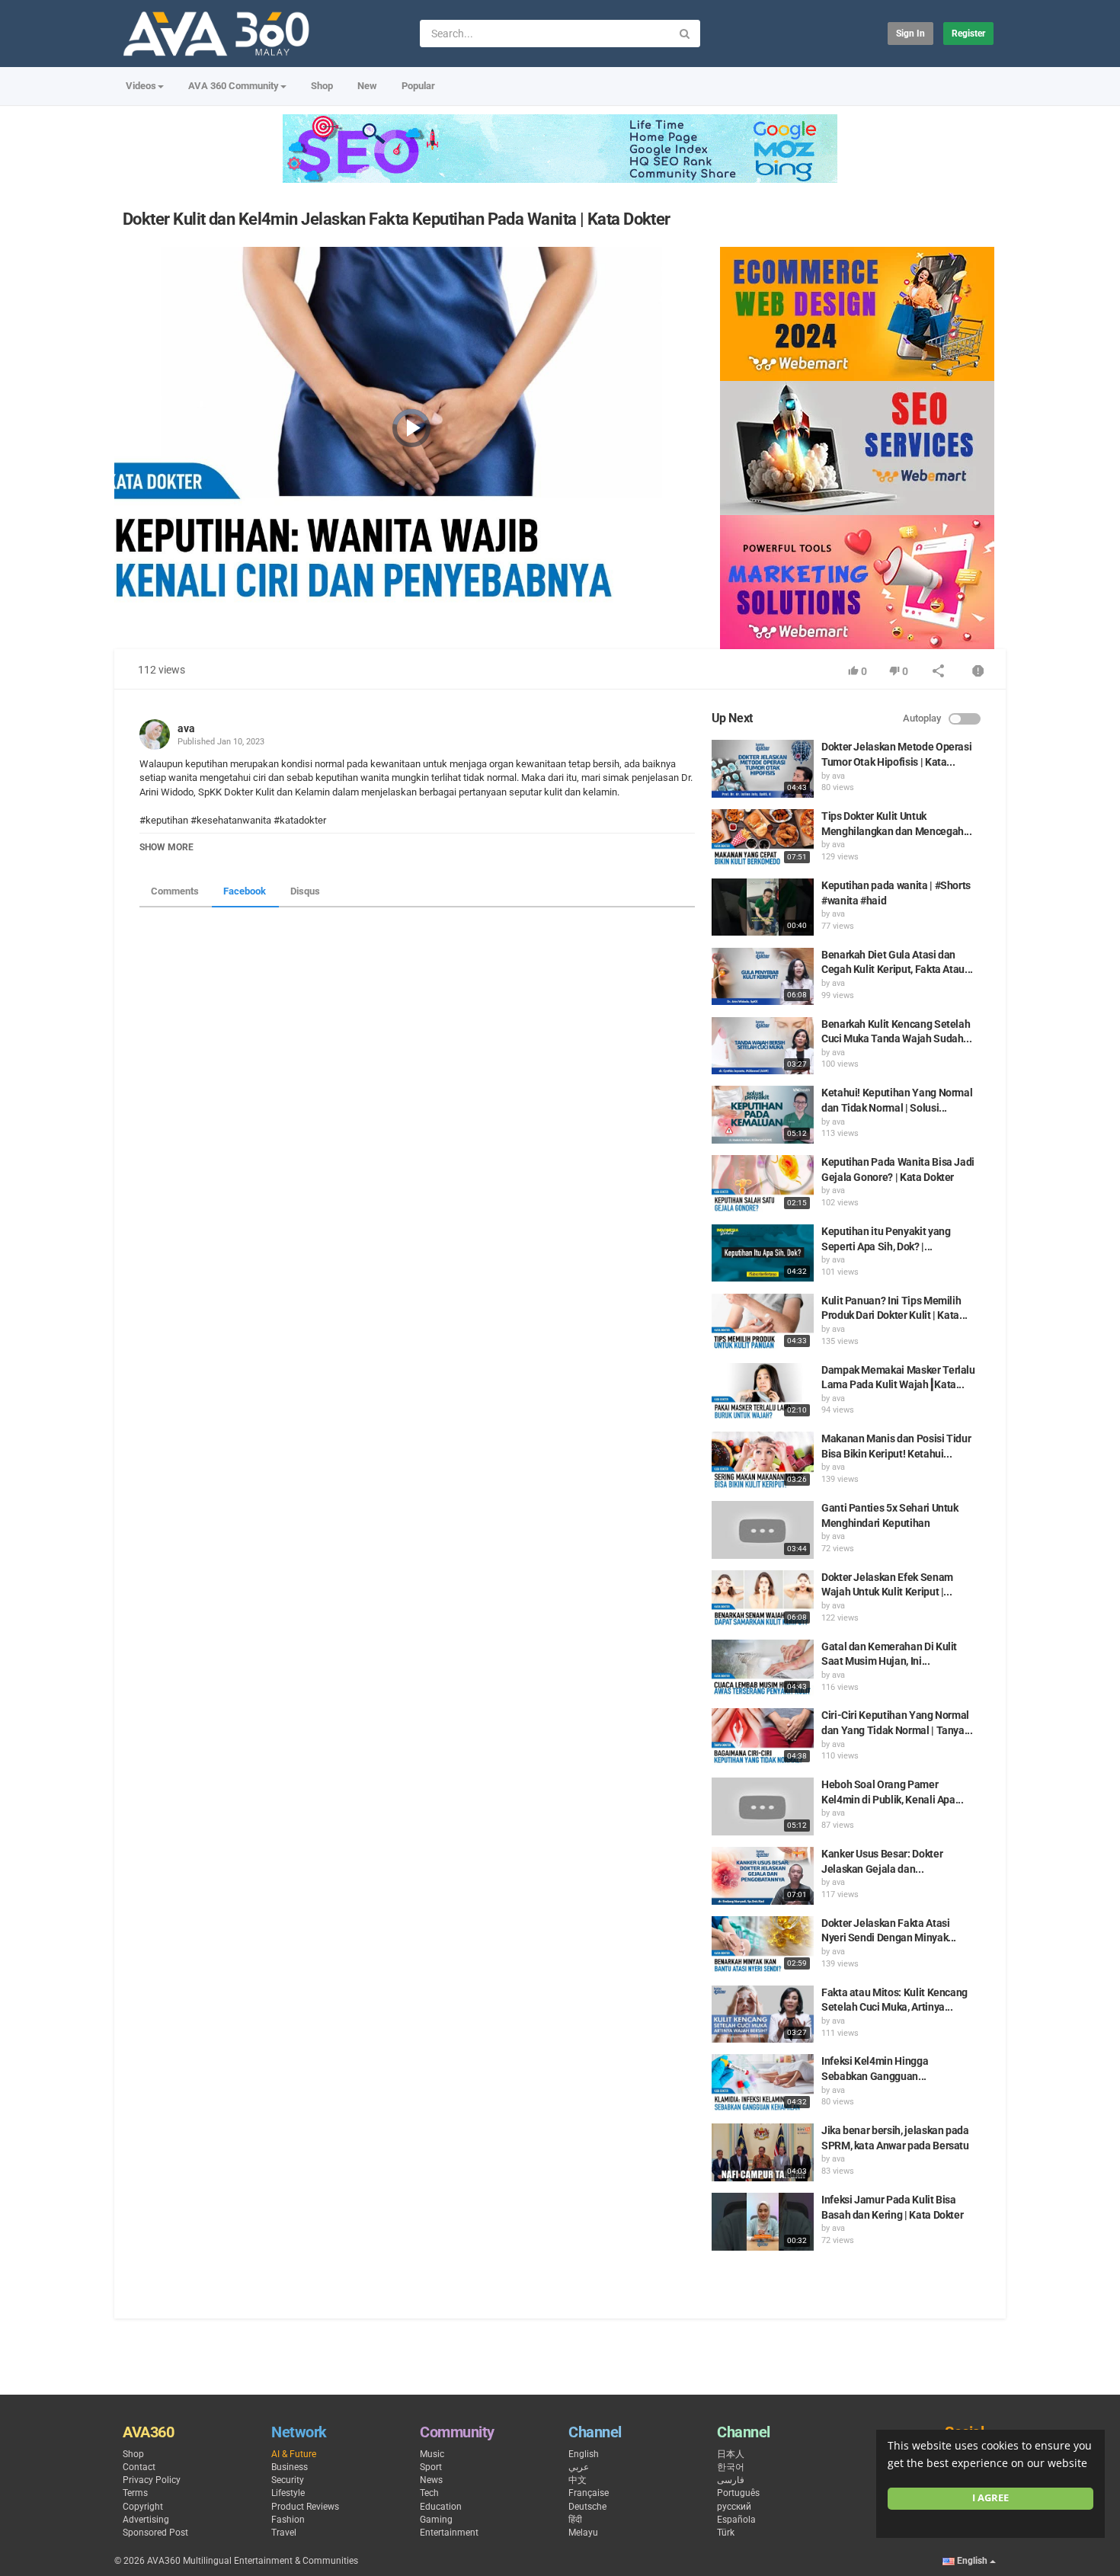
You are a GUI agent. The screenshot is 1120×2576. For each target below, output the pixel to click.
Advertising (146, 2520)
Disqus (305, 891)
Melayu (583, 2533)
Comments (175, 891)
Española (736, 2520)
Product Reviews (305, 2507)
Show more (166, 847)
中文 (578, 2480)
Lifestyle (288, 2493)
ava (186, 728)
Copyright (143, 2507)
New (367, 86)
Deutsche (587, 2507)
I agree (990, 2498)
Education (441, 2507)
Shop (322, 86)
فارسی (731, 2480)
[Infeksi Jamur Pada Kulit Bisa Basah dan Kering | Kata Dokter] (763, 2222)
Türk (726, 2533)
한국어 (731, 2467)
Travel (284, 2533)
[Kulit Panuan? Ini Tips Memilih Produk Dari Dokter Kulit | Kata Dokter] (763, 1323)
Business (290, 2467)
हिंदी (575, 2520)
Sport (431, 2467)
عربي (579, 2467)
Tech (429, 2493)
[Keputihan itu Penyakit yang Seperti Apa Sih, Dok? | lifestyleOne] (763, 1253)
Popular (418, 86)
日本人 (731, 2454)
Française (589, 2493)
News (431, 2480)
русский (734, 2507)
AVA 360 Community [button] (234, 86)
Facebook (245, 891)
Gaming (436, 2520)
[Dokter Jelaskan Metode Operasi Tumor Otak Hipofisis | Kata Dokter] (763, 769)
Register (968, 34)
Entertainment (449, 2533)
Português (738, 2493)
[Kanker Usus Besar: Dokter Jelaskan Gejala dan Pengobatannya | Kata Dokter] (763, 1876)
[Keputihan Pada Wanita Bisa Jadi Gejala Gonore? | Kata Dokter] (763, 1184)
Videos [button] (141, 86)
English (584, 2454)
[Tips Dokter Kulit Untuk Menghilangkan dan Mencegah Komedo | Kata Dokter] (763, 838)
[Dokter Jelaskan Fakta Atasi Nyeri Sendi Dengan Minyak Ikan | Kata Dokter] (763, 1945)
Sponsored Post (155, 2533)
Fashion (288, 2520)
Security (288, 2480)
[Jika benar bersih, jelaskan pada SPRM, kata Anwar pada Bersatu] (763, 2152)
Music (432, 2454)
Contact (139, 2467)
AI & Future (294, 2454)
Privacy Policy (152, 2480)
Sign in (910, 34)
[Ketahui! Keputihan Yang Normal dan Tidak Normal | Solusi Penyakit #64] (763, 1115)
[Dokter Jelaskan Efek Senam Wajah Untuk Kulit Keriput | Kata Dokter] (763, 1599)
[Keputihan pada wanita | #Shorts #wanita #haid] (763, 907)
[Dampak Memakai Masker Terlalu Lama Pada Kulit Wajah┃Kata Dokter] (763, 1392)
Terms (135, 2493)
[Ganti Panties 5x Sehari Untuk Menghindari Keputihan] (763, 1530)
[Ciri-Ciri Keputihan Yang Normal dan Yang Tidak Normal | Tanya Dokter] (763, 1737)
